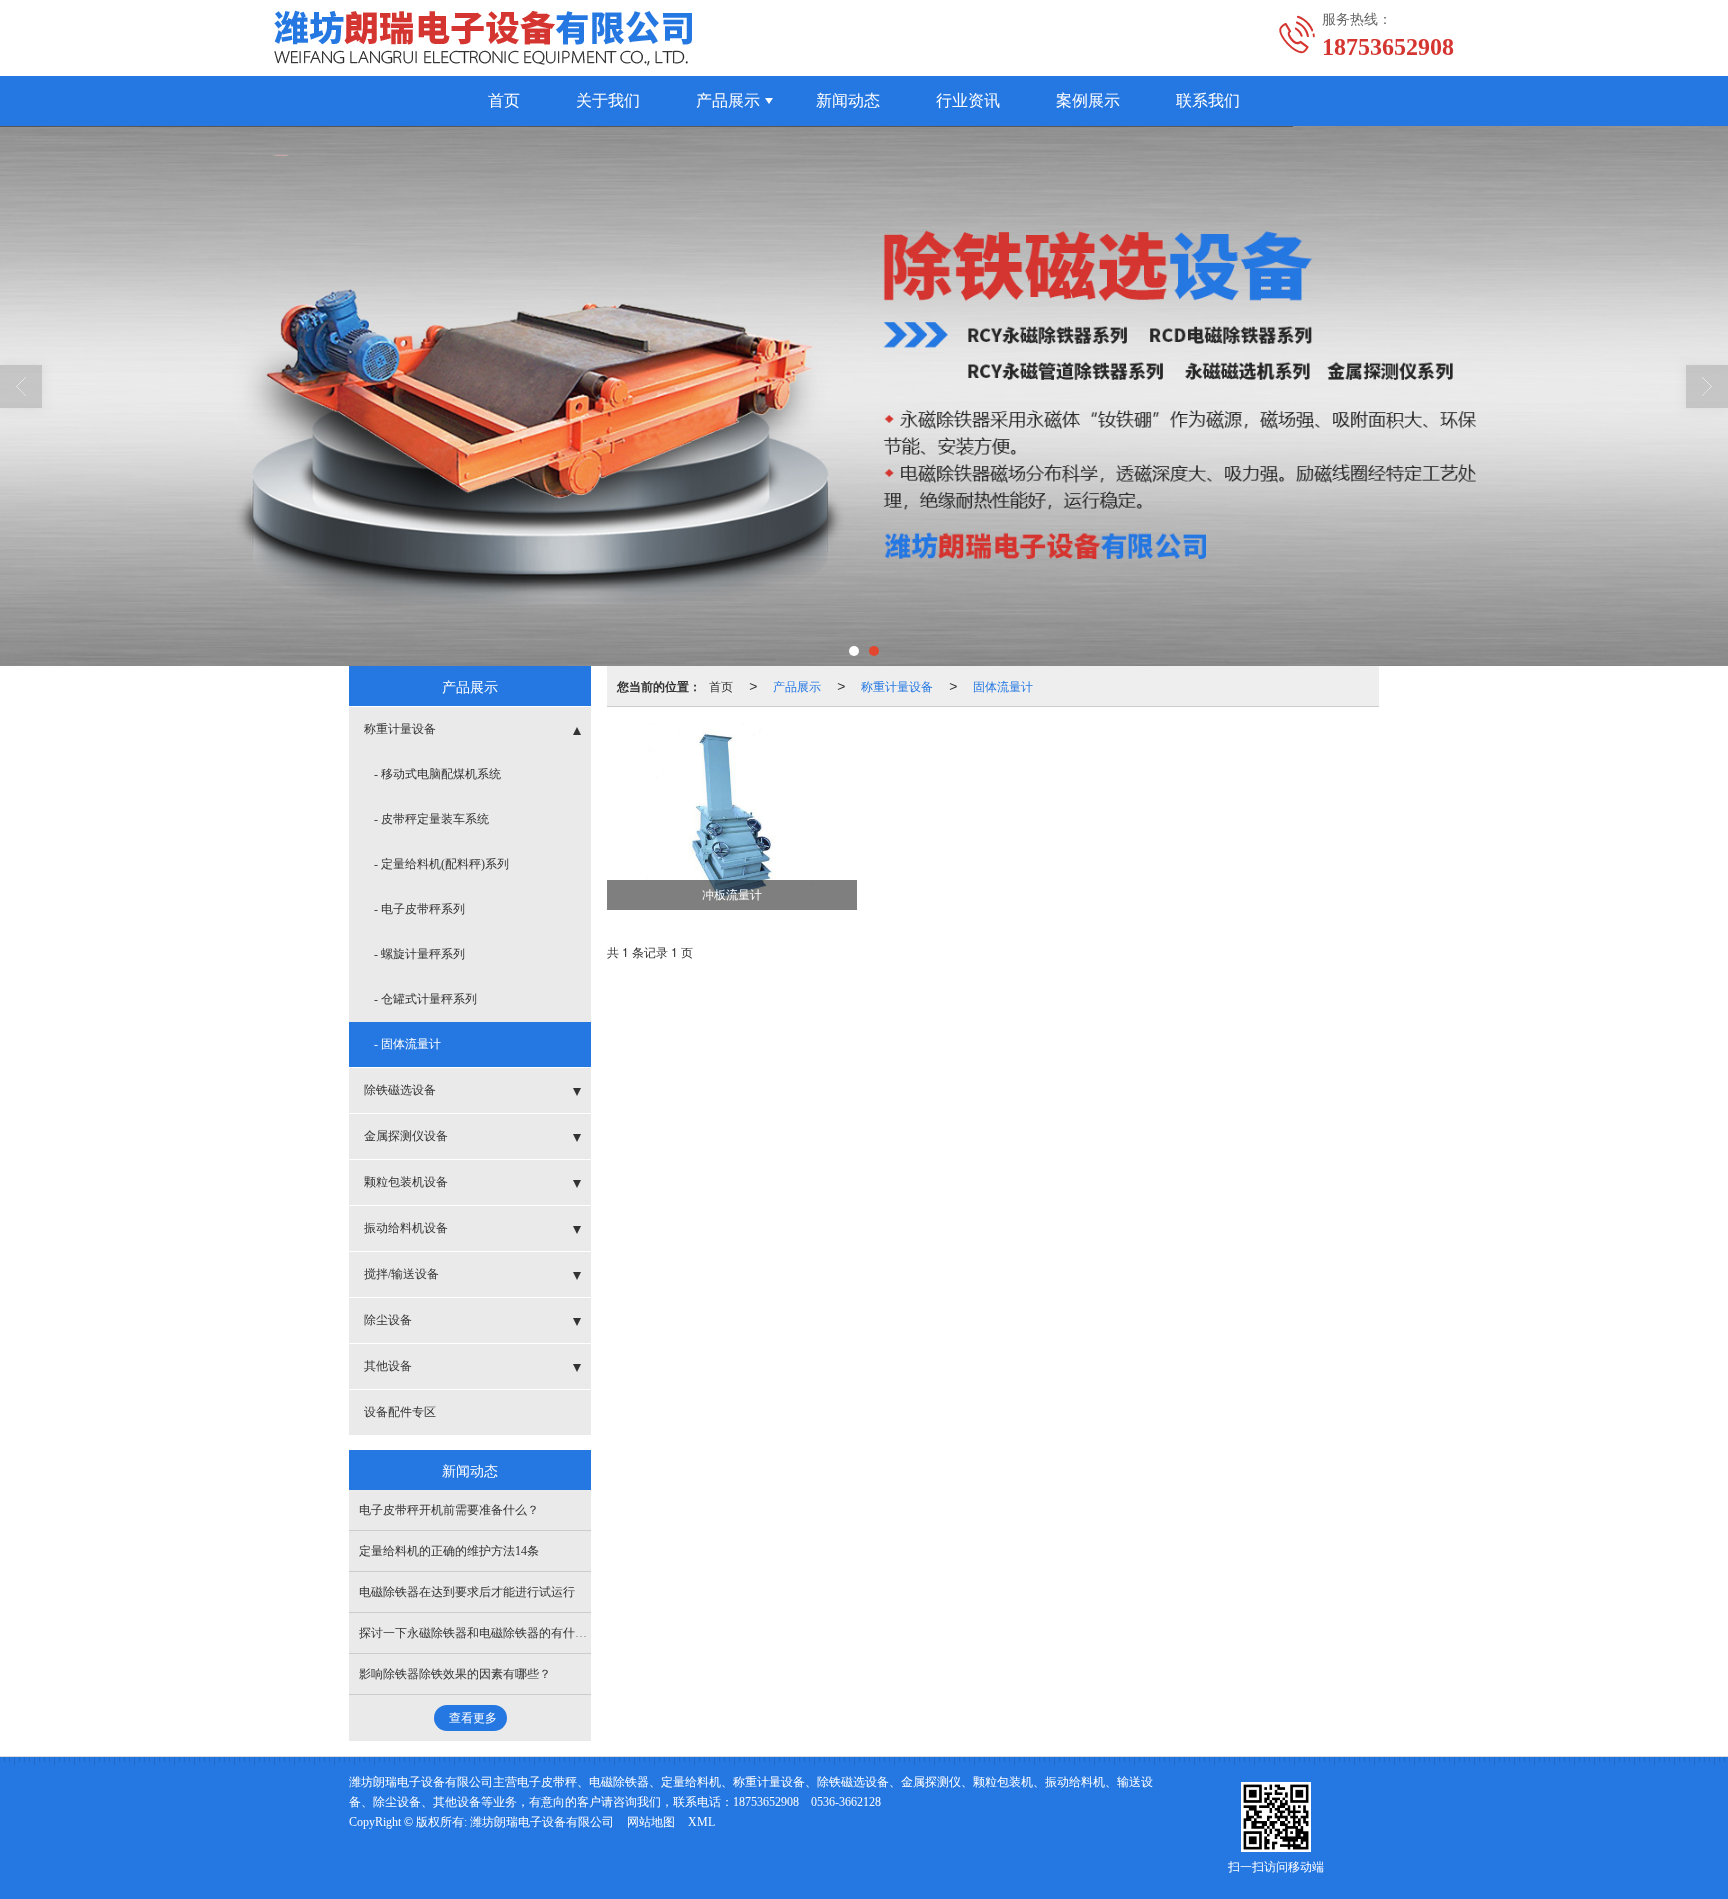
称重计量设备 (897, 685)
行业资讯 (968, 100)
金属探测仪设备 (406, 1136)
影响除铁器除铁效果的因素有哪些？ (455, 1674)
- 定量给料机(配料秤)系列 (441, 864)
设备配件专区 (400, 1412)
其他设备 (388, 1366)
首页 (504, 100)
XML (701, 1822)
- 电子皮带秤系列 (419, 909)
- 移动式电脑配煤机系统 (437, 774)
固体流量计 (1003, 685)
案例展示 (1088, 100)
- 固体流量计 (407, 1044)
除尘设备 (388, 1320)
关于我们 (608, 100)
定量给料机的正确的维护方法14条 (449, 1551)
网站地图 (651, 1822)
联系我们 (1208, 100)
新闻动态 (848, 100)
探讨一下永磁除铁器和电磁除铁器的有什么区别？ (491, 1633)
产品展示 (728, 100)
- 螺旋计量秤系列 (419, 954)
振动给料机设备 (406, 1228)
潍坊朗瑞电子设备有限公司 (542, 1822)
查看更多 (473, 1718)
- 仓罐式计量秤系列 (425, 999)
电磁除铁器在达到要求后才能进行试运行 (467, 1592)
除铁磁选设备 (400, 1090)
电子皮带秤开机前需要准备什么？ (449, 1510)
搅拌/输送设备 (401, 1274)
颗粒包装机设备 (406, 1182)
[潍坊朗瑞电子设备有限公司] (864, 396)
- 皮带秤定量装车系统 (431, 819)
